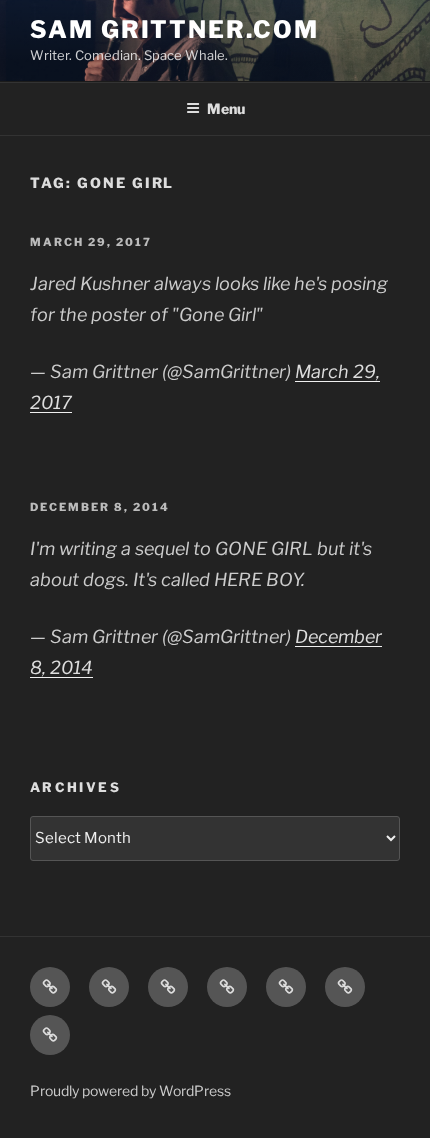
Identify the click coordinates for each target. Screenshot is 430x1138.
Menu (226, 108)
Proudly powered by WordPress (130, 1090)
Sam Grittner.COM (174, 29)
